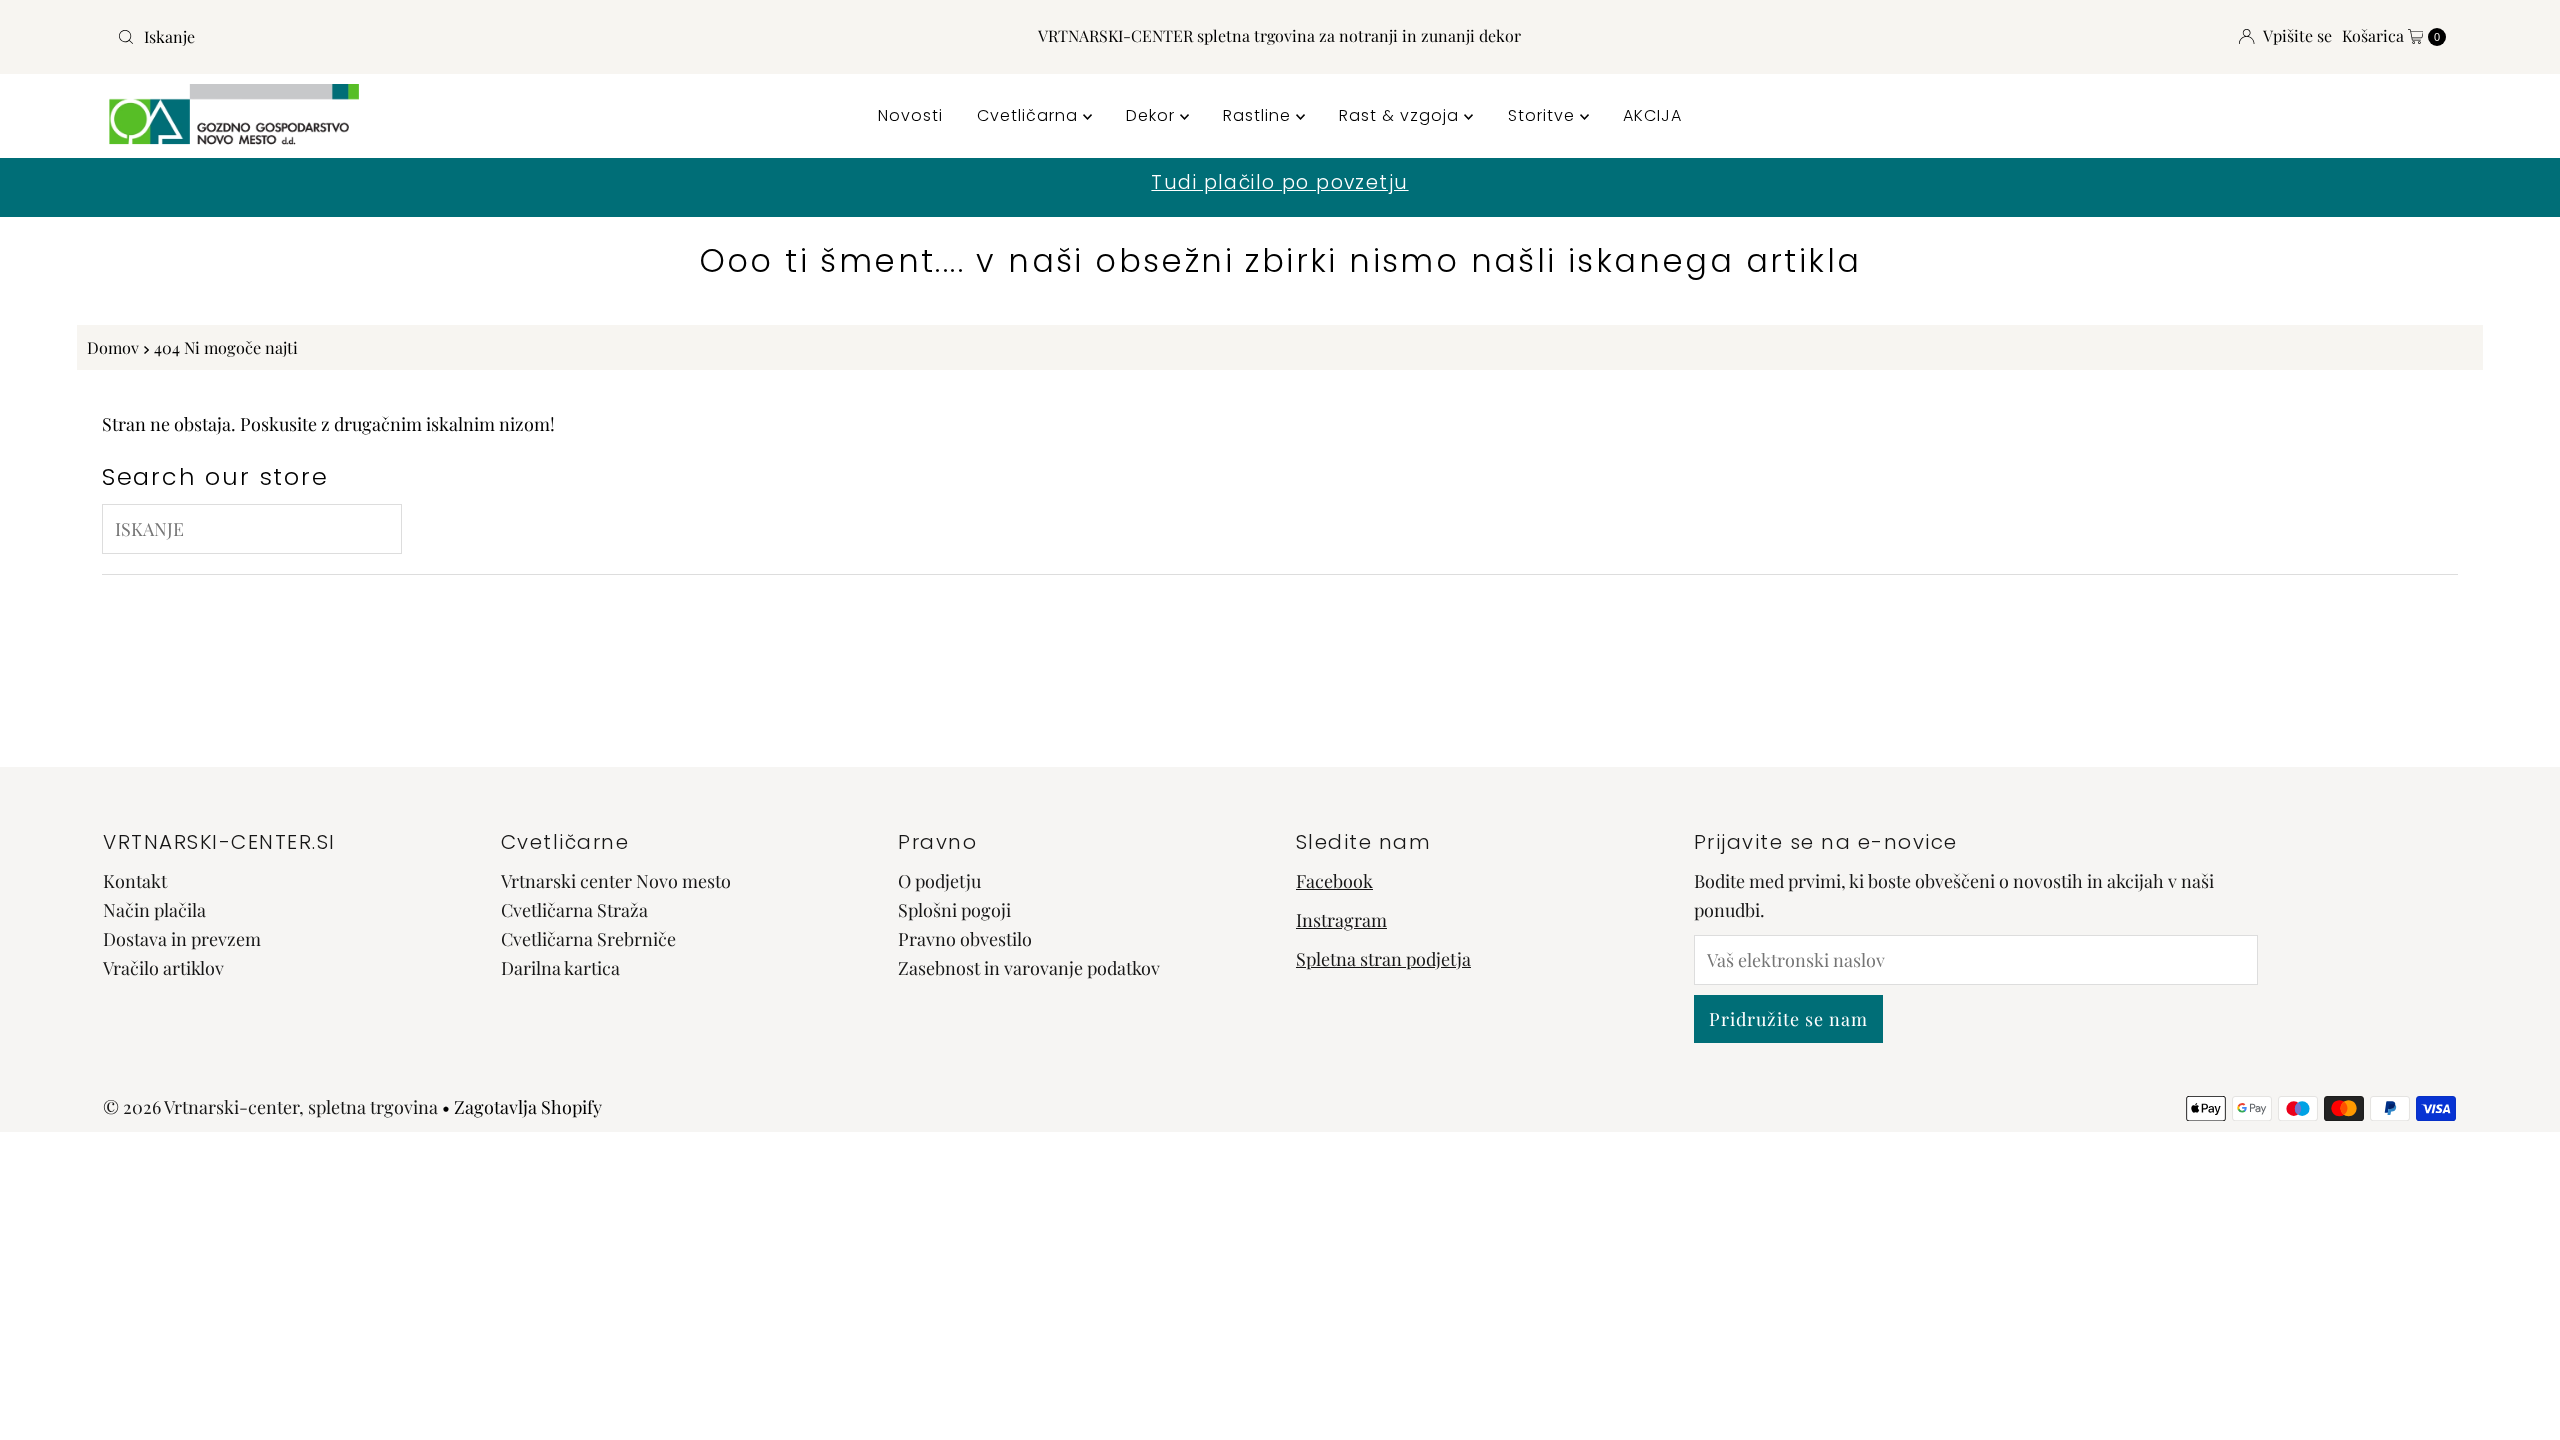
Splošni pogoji (954, 910)
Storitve (1544, 115)
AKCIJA (1652, 115)
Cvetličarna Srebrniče (588, 939)
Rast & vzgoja (1401, 115)
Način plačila (154, 910)
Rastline (1259, 115)
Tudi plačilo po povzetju (1279, 182)
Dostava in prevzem (182, 939)
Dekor (1153, 115)
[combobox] (494, 37)
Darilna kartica (560, 968)
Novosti (910, 115)
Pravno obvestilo (965, 939)
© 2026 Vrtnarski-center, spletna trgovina (270, 1107)
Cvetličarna (1030, 115)
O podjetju (939, 881)
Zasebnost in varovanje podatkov (1029, 968)
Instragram (1341, 920)
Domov (113, 347)
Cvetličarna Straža (574, 910)
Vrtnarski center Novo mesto (616, 881)
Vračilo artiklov (163, 968)
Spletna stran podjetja (1383, 959)
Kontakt (135, 881)
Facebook (1334, 881)
